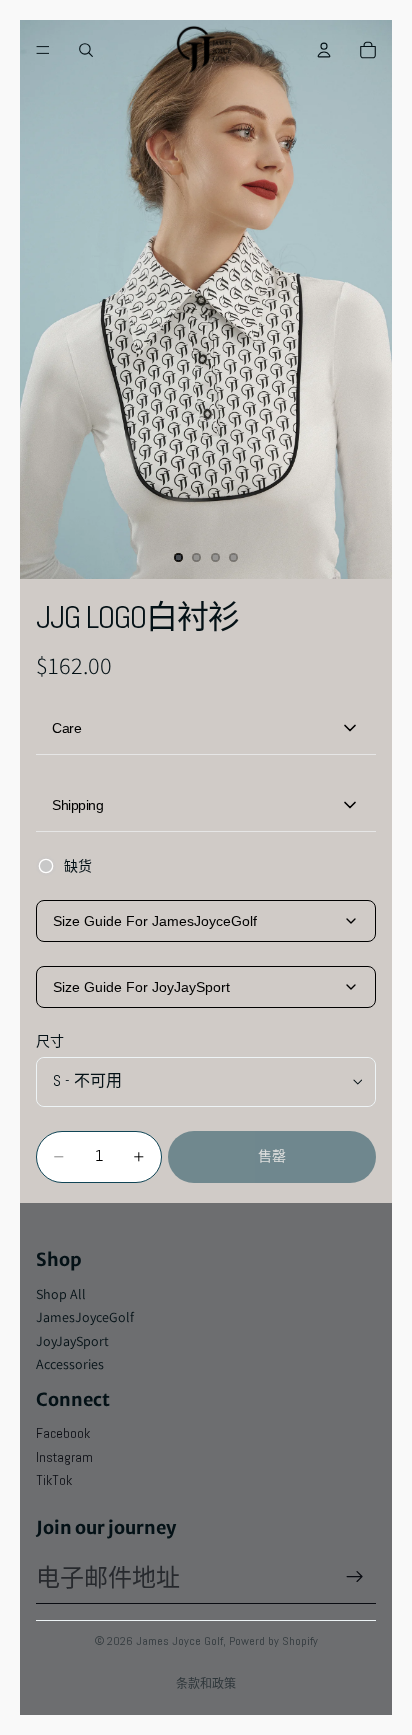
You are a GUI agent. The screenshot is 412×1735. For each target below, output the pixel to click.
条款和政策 (206, 1683)
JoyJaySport (72, 1341)
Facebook (63, 1433)
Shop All (61, 1294)
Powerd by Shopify (273, 1641)
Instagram (64, 1457)
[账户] (324, 50)
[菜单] (43, 50)
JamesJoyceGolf (85, 1317)
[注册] (355, 1577)
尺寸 (50, 1041)
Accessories (70, 1364)
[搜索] (86, 50)
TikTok (54, 1480)
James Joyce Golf (179, 1641)
